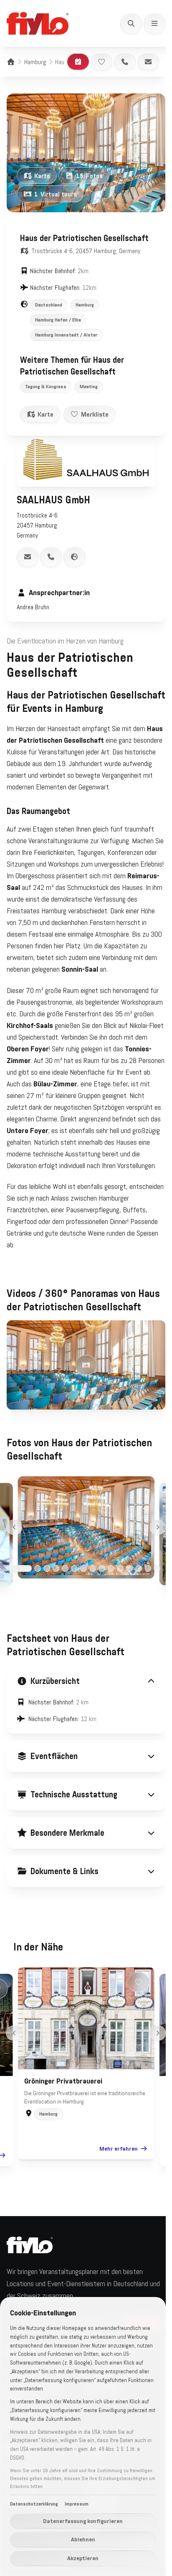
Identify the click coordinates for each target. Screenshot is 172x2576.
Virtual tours (56, 194)
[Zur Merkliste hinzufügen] (101, 62)
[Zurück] (14, 1527)
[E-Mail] (148, 62)
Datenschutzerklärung (34, 2504)
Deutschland (49, 305)
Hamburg (35, 62)
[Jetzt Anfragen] (78, 62)
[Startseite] (11, 62)
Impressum (77, 2504)
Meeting (89, 387)
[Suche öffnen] (131, 23)
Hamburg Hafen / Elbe (58, 320)
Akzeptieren (83, 2558)
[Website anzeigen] (74, 557)
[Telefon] (125, 62)
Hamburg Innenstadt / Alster (66, 335)
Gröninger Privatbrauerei (60, 2144)
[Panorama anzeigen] (86, 1365)
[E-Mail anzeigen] (28, 557)
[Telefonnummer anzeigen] (51, 557)
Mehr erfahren (116, 2212)
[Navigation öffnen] (154, 23)
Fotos (89, 176)
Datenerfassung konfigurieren (83, 2521)
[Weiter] (158, 1527)
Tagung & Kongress (46, 387)
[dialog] (83, 2437)
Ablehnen (83, 2539)
